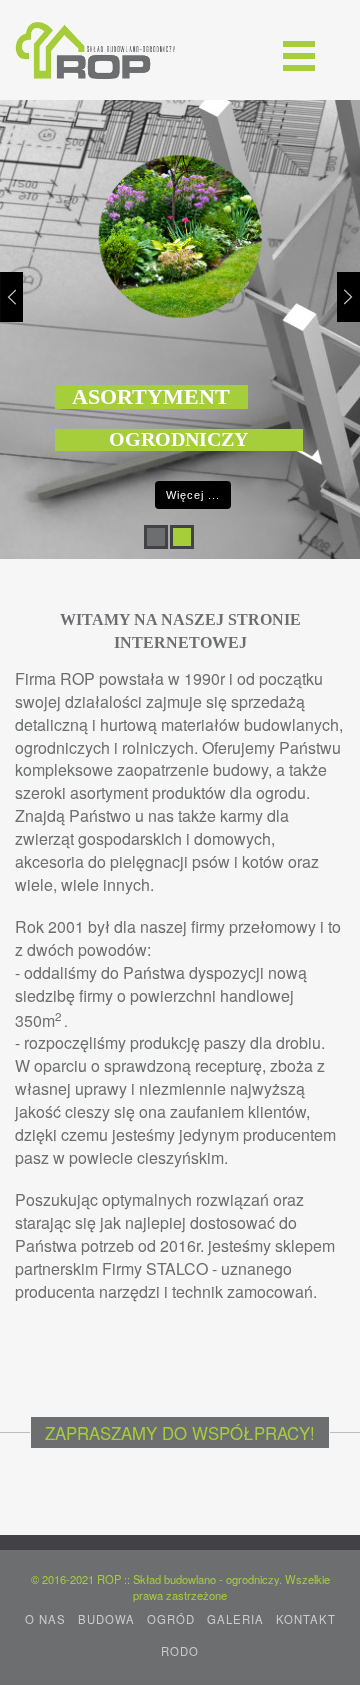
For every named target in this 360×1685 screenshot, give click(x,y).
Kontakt (306, 1619)
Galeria (235, 1619)
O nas (45, 1619)
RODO (180, 1651)
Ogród (171, 1619)
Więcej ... (193, 495)
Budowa (106, 1619)
